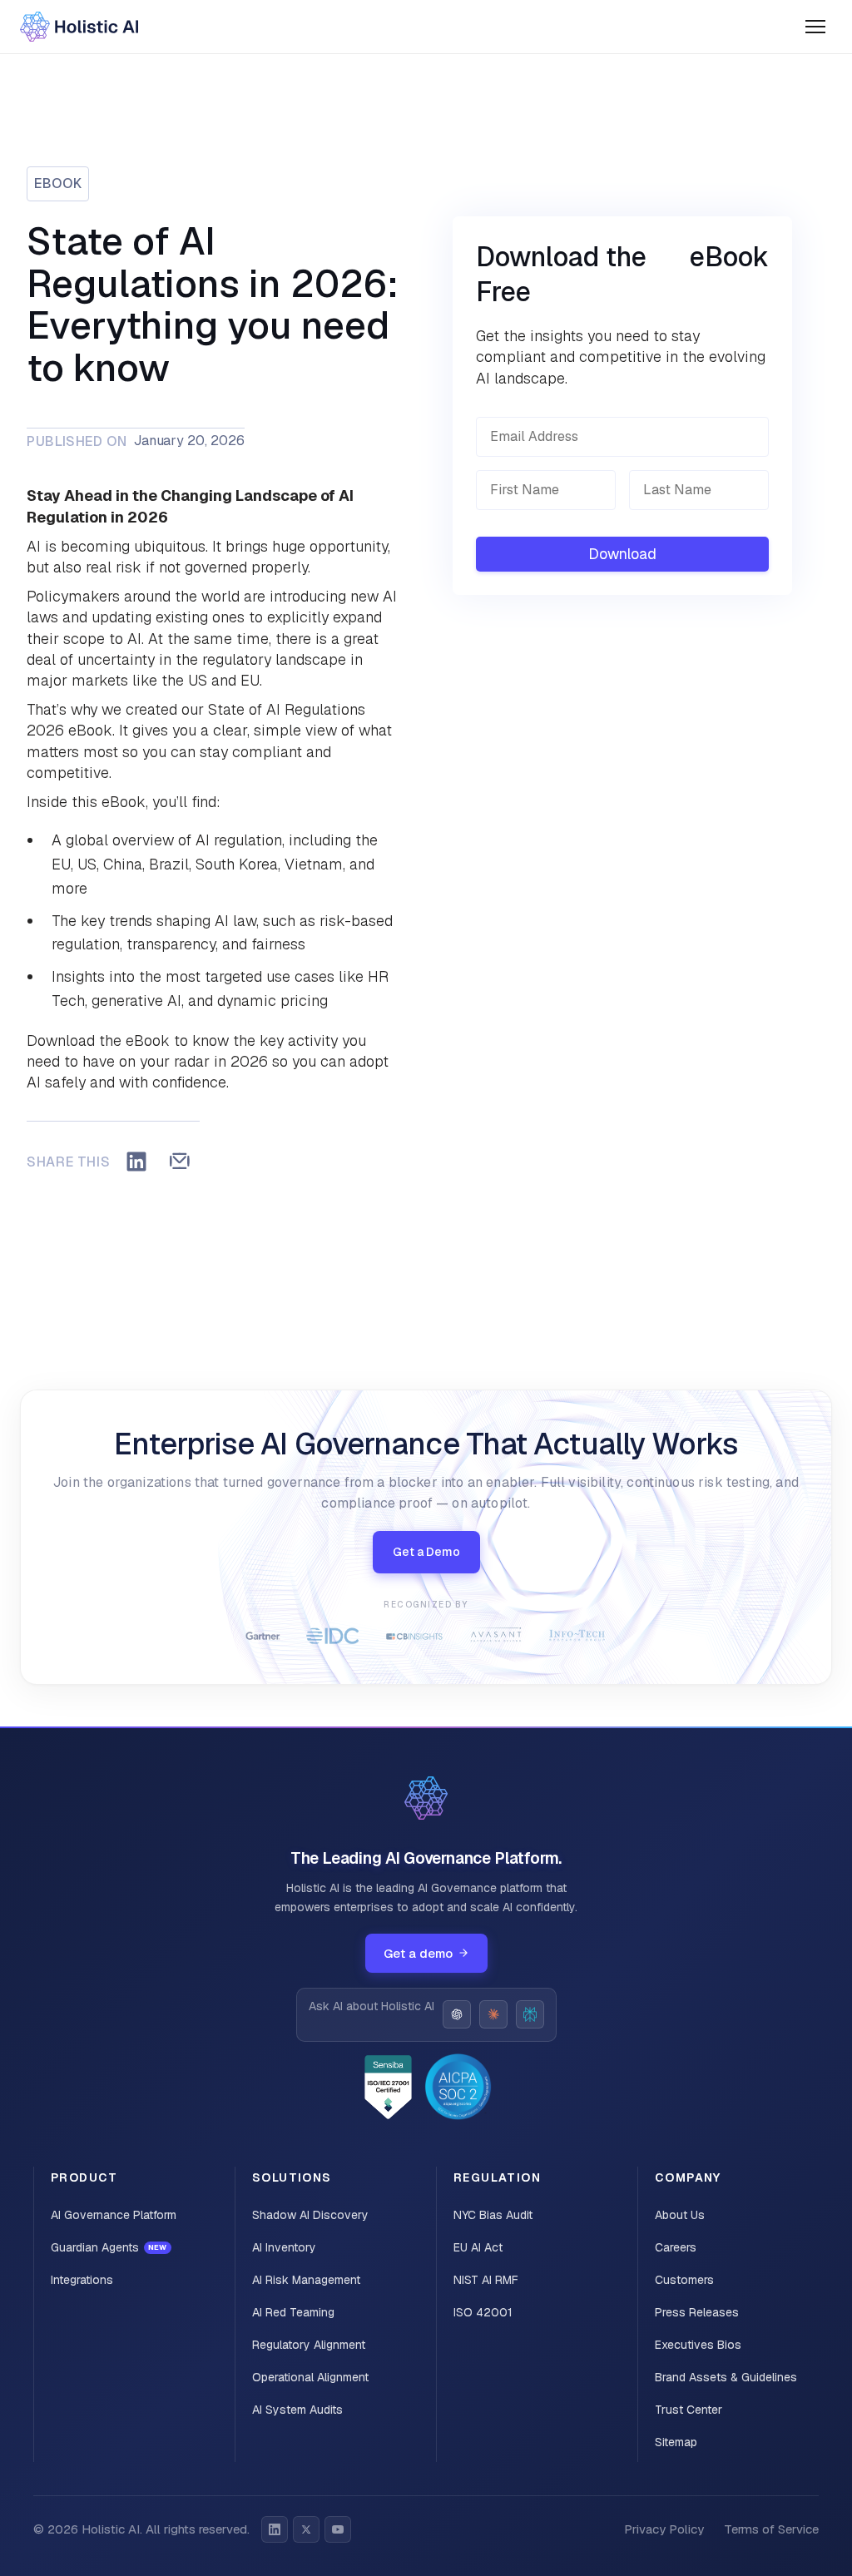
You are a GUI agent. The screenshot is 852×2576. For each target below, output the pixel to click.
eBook (58, 183)
